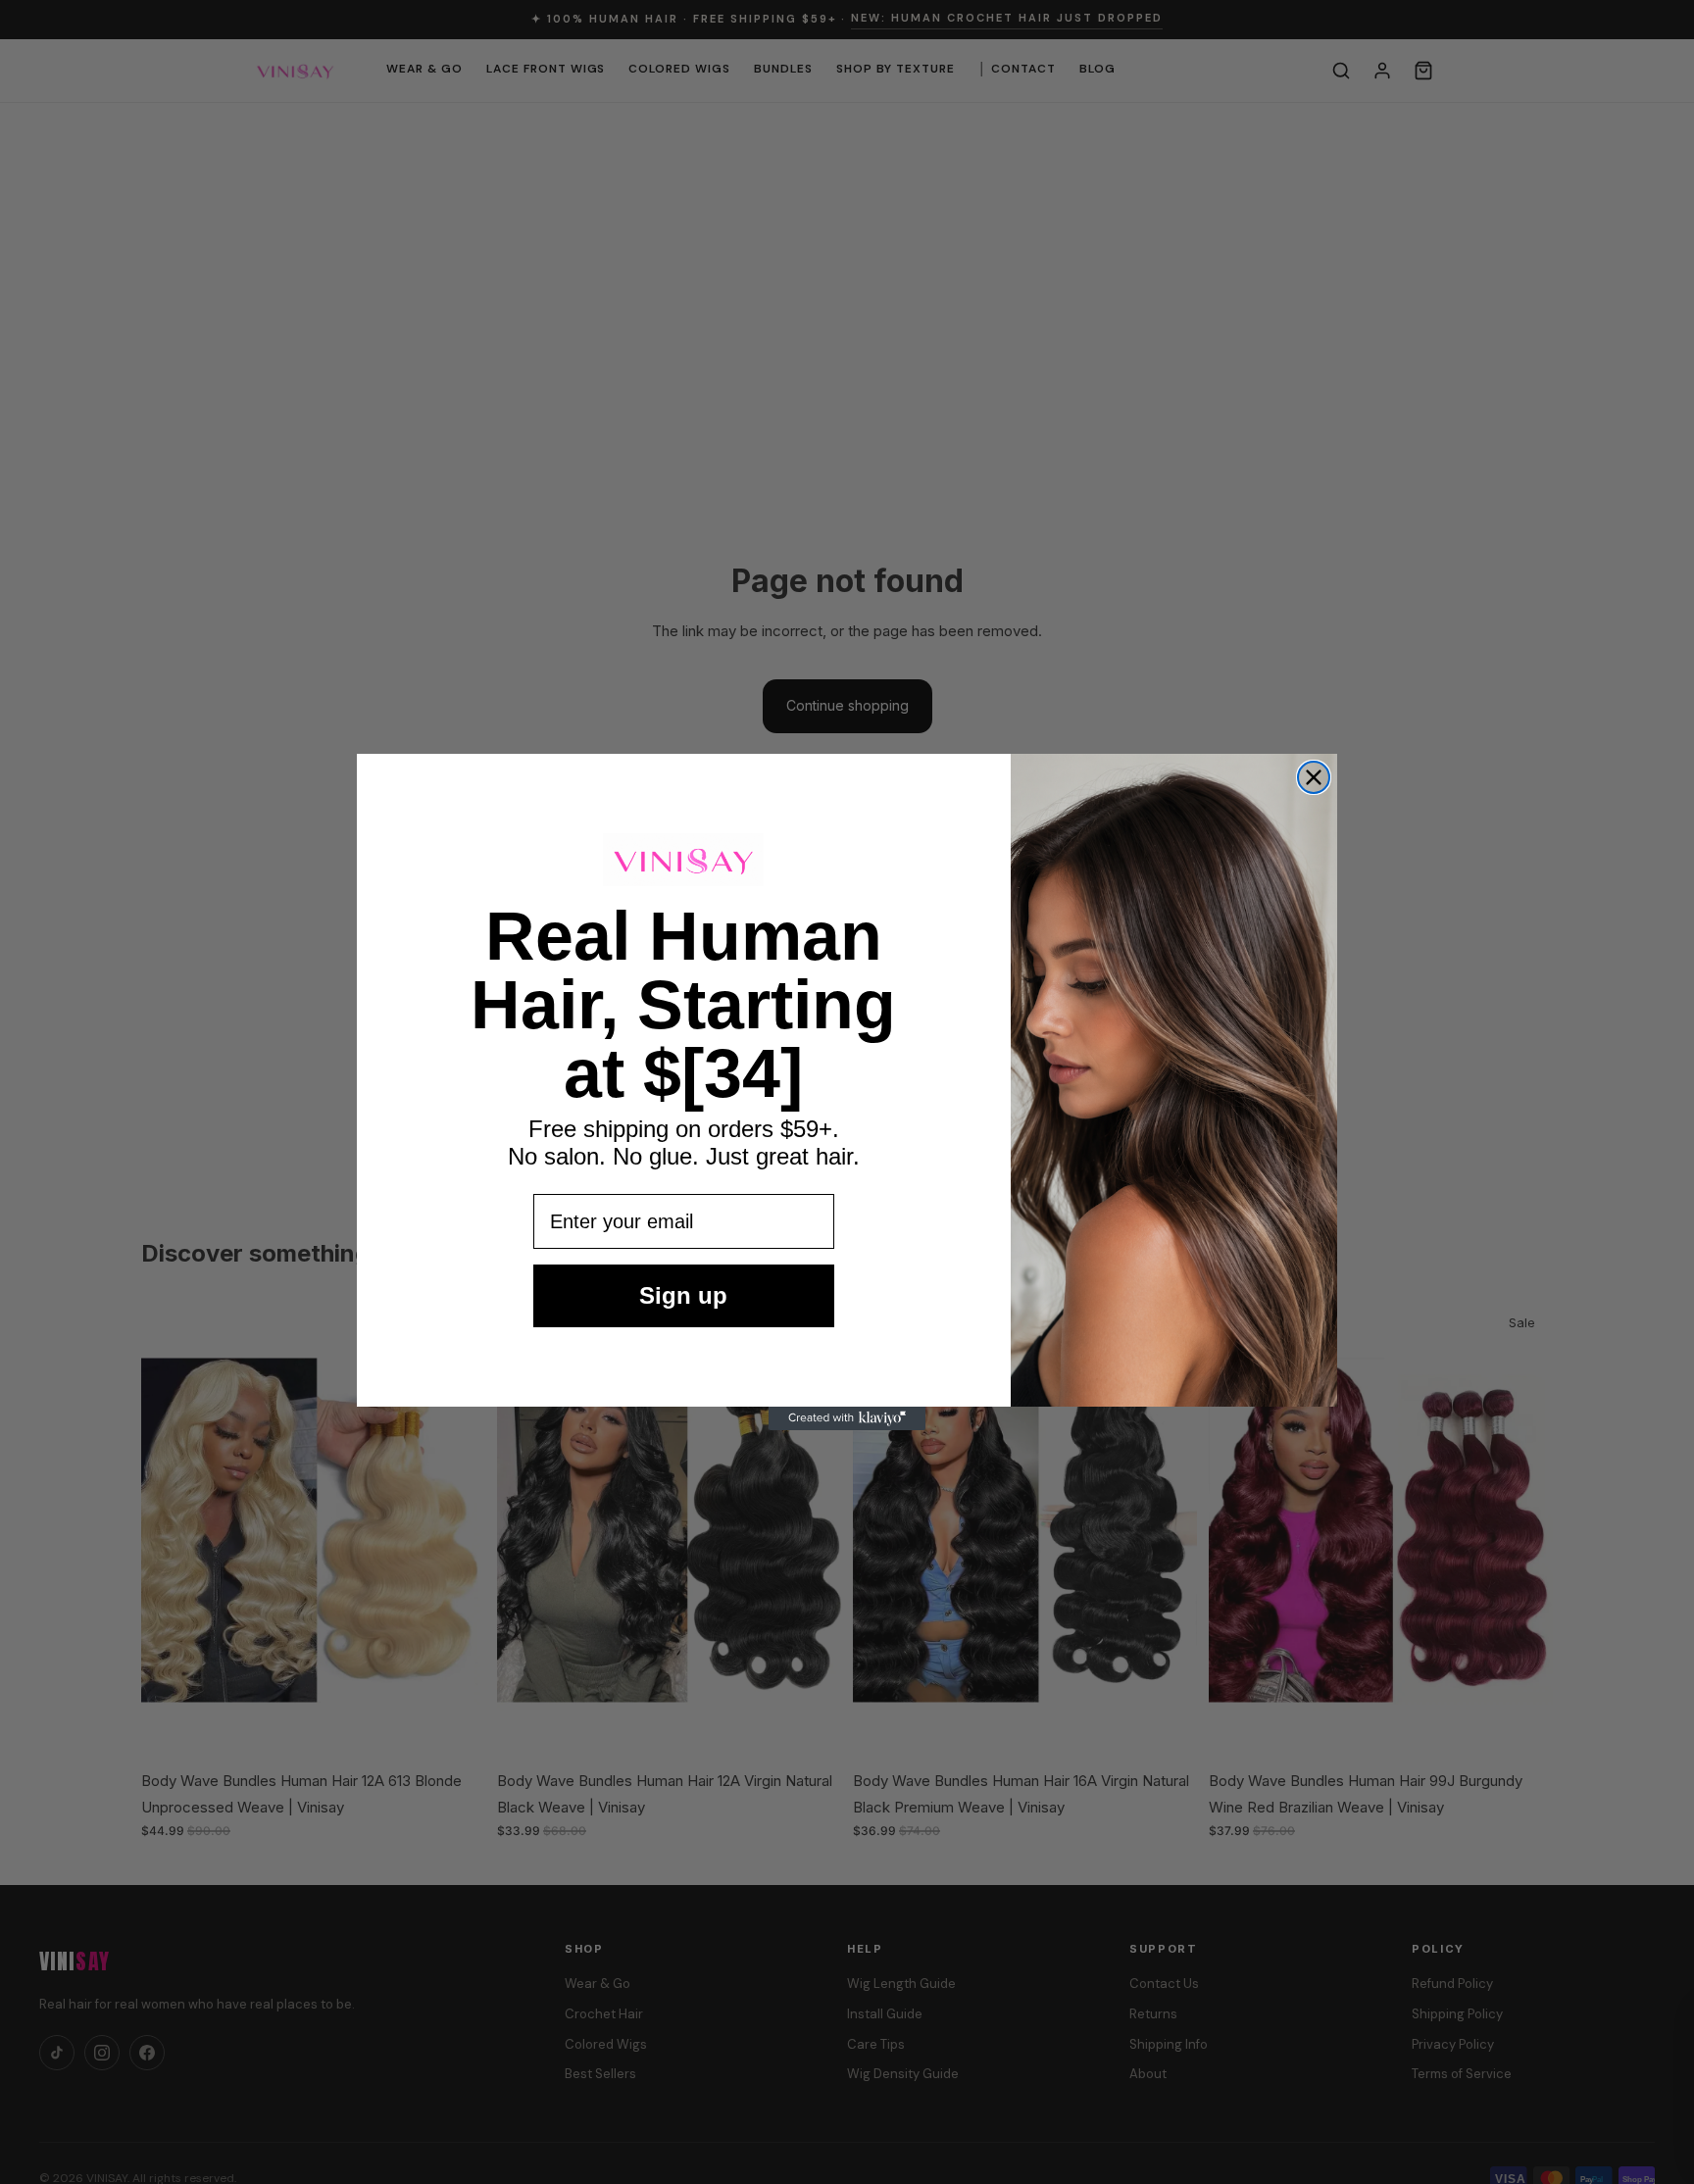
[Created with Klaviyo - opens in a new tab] (847, 1418)
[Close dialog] (1314, 777)
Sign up (683, 1295)
